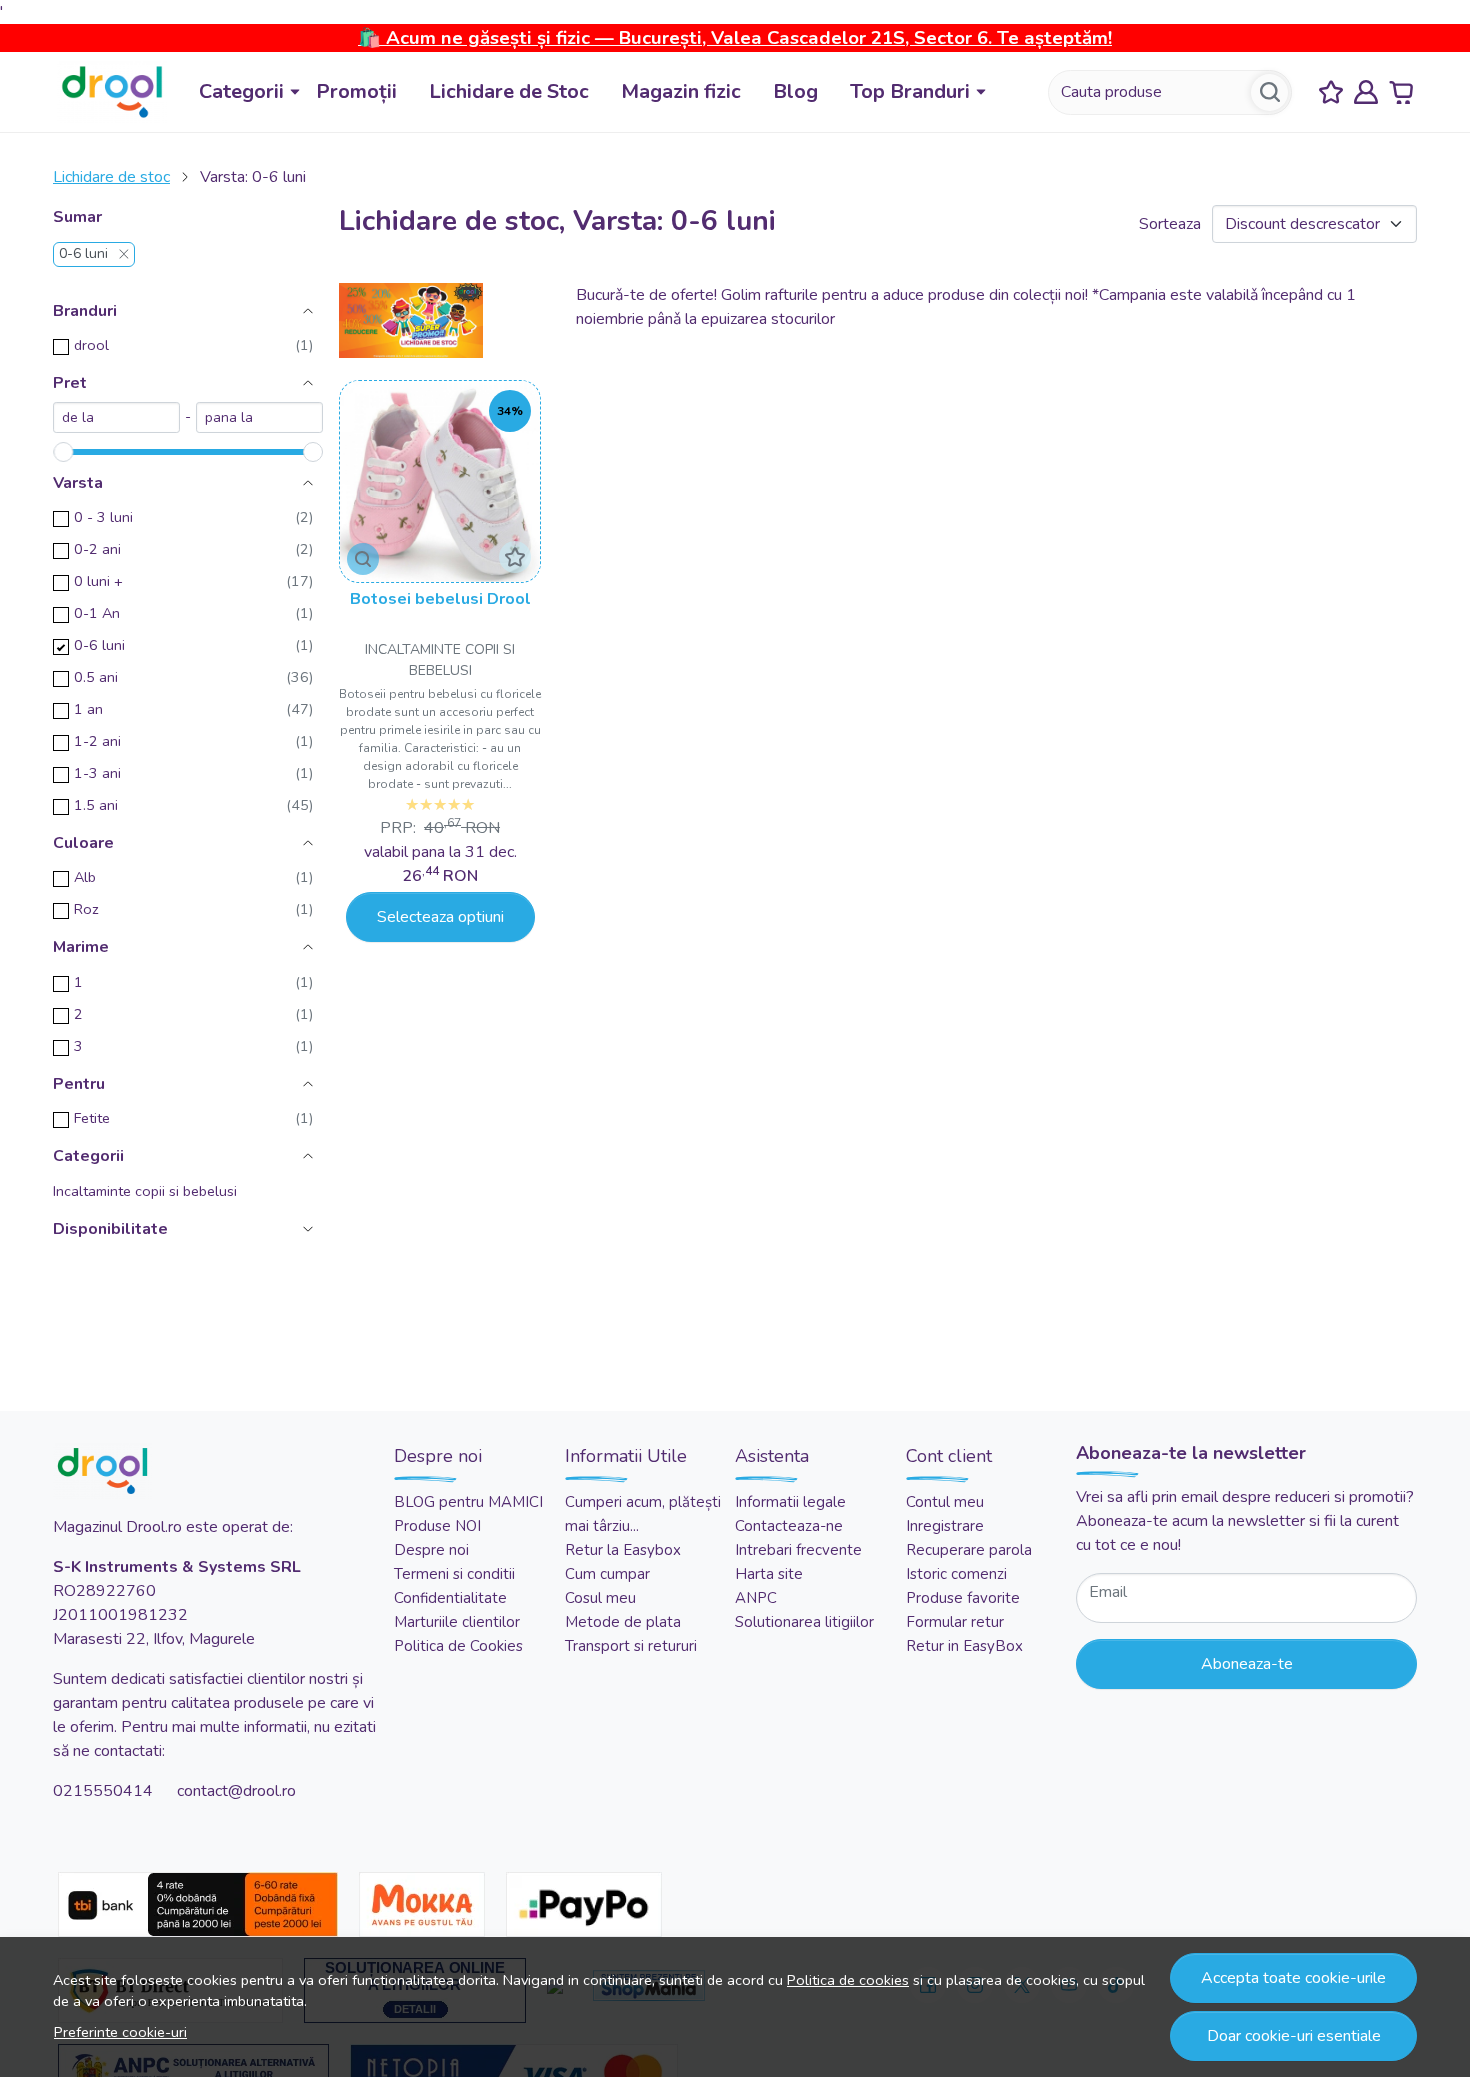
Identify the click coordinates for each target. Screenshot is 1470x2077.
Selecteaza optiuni (440, 917)
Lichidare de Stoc (509, 91)
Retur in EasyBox (964, 1646)
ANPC (756, 1598)
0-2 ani (97, 549)
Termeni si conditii (454, 1574)
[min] (116, 417)
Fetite (92, 1118)
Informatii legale (790, 1502)
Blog (795, 91)
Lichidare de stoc (111, 177)
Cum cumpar (607, 1574)
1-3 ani (97, 773)
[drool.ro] (112, 92)
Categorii (241, 91)
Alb (85, 877)
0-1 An (97, 613)
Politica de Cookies (458, 1646)
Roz (86, 909)
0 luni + (98, 581)
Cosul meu (600, 1598)
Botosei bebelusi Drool (440, 599)
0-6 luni (83, 254)
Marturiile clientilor (457, 1622)
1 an (88, 709)
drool (91, 345)
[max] (259, 417)
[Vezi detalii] (363, 559)
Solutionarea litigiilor (804, 1622)
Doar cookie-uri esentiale (1294, 2036)
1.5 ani (96, 805)
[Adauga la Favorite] (515, 557)
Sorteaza (1170, 224)
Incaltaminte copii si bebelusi (145, 1191)
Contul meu (945, 1502)
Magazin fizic (681, 91)
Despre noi (431, 1550)
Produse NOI (437, 1526)
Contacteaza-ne (789, 1526)
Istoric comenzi (956, 1574)
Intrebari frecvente (798, 1550)
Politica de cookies (848, 1980)
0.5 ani (96, 677)
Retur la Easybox (623, 1550)
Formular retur (955, 1622)
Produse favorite (963, 1598)
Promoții (356, 91)
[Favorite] (1331, 92)
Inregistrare (945, 1526)
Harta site (769, 1574)
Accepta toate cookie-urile (1293, 1978)
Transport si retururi (631, 1646)
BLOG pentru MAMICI (468, 1502)
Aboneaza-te (1247, 1664)
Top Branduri (910, 91)
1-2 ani (97, 741)
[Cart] (1401, 92)
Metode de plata (623, 1622)
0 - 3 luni (103, 517)
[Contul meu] (1366, 92)
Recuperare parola (969, 1550)
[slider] (63, 452)
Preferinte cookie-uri (120, 2032)
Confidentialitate (450, 1598)
